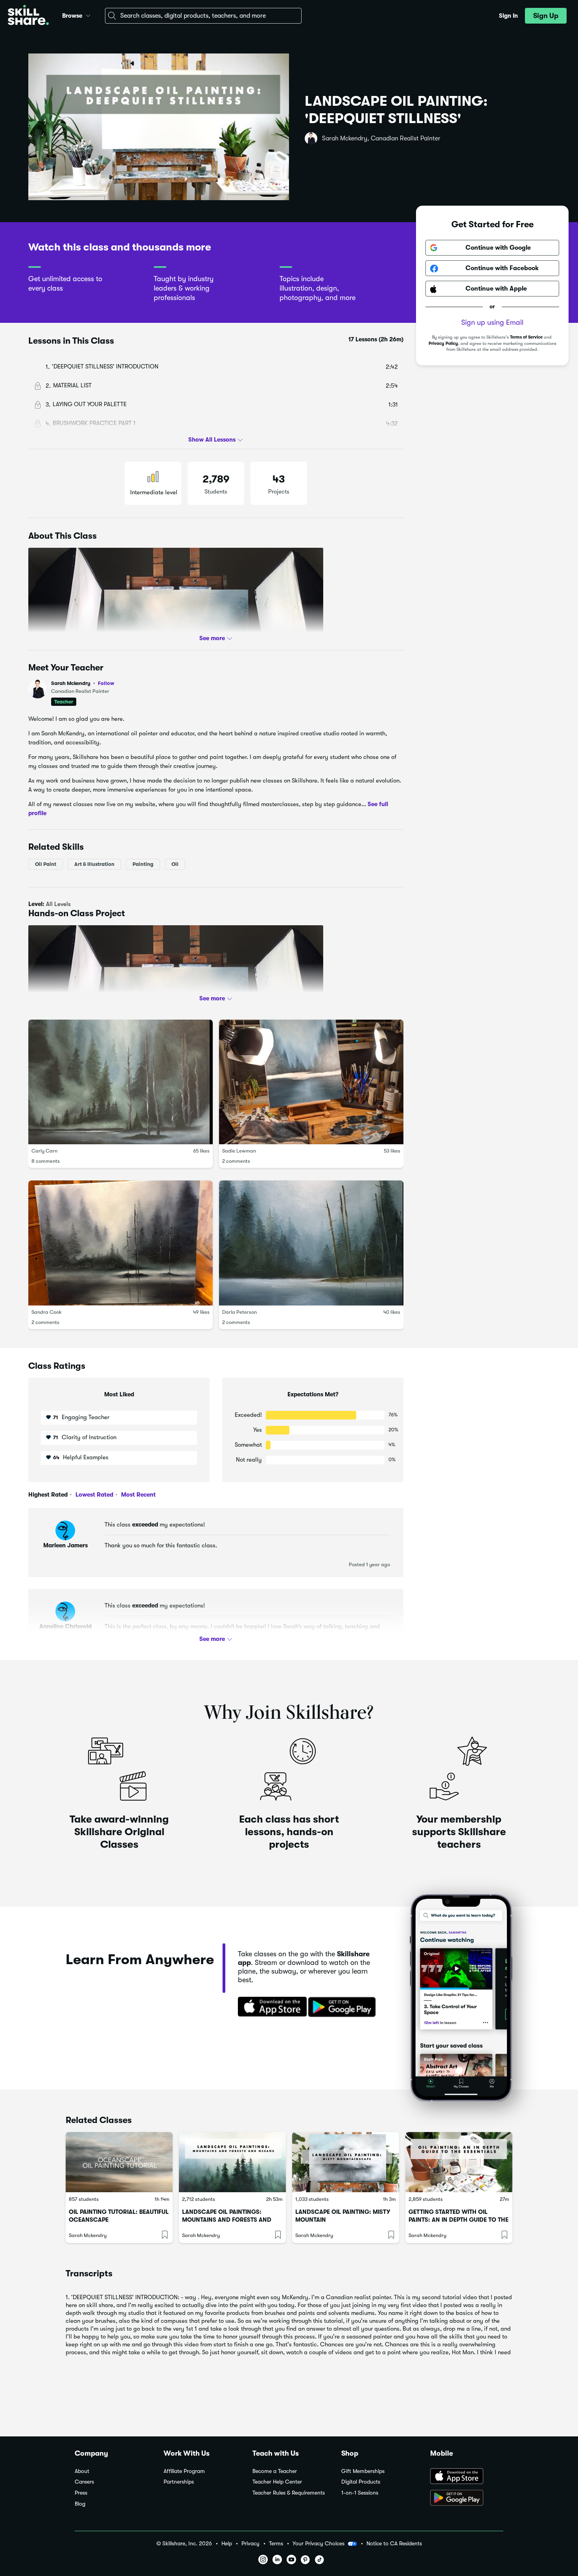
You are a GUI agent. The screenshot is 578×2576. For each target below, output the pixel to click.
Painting (143, 864)
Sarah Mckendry (83, 683)
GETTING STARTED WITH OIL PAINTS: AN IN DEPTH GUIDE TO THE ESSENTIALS (458, 2220)
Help (227, 2544)
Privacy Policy (443, 343)
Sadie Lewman (239, 1151)
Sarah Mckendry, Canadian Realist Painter (381, 138)
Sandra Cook (47, 1312)
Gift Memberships (363, 2471)
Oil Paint (46, 864)
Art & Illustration (94, 864)
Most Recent (138, 1495)
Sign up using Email (492, 323)
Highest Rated (48, 1495)
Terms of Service (526, 338)
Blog (80, 2504)
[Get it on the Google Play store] (344, 2007)
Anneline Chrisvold (65, 1626)
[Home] (28, 16)
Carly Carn (44, 1151)
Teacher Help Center (277, 2482)
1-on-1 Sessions (360, 2493)
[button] (88, 15)
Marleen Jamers (65, 1545)
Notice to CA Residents (394, 2544)
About (82, 2471)
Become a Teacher (275, 2471)
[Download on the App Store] (270, 2007)
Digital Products (361, 2482)
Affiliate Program (184, 2471)
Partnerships (179, 2482)
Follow (106, 683)
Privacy (250, 2544)
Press (81, 2493)
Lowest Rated (94, 1495)
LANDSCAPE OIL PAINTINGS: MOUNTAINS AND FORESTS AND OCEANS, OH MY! (227, 2220)
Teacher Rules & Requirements (289, 2493)
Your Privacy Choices (318, 2543)
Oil (175, 864)
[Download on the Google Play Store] (467, 2499)
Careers (84, 2482)
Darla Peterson (239, 1312)
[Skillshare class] (119, 2162)
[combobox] (203, 16)
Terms (276, 2544)
